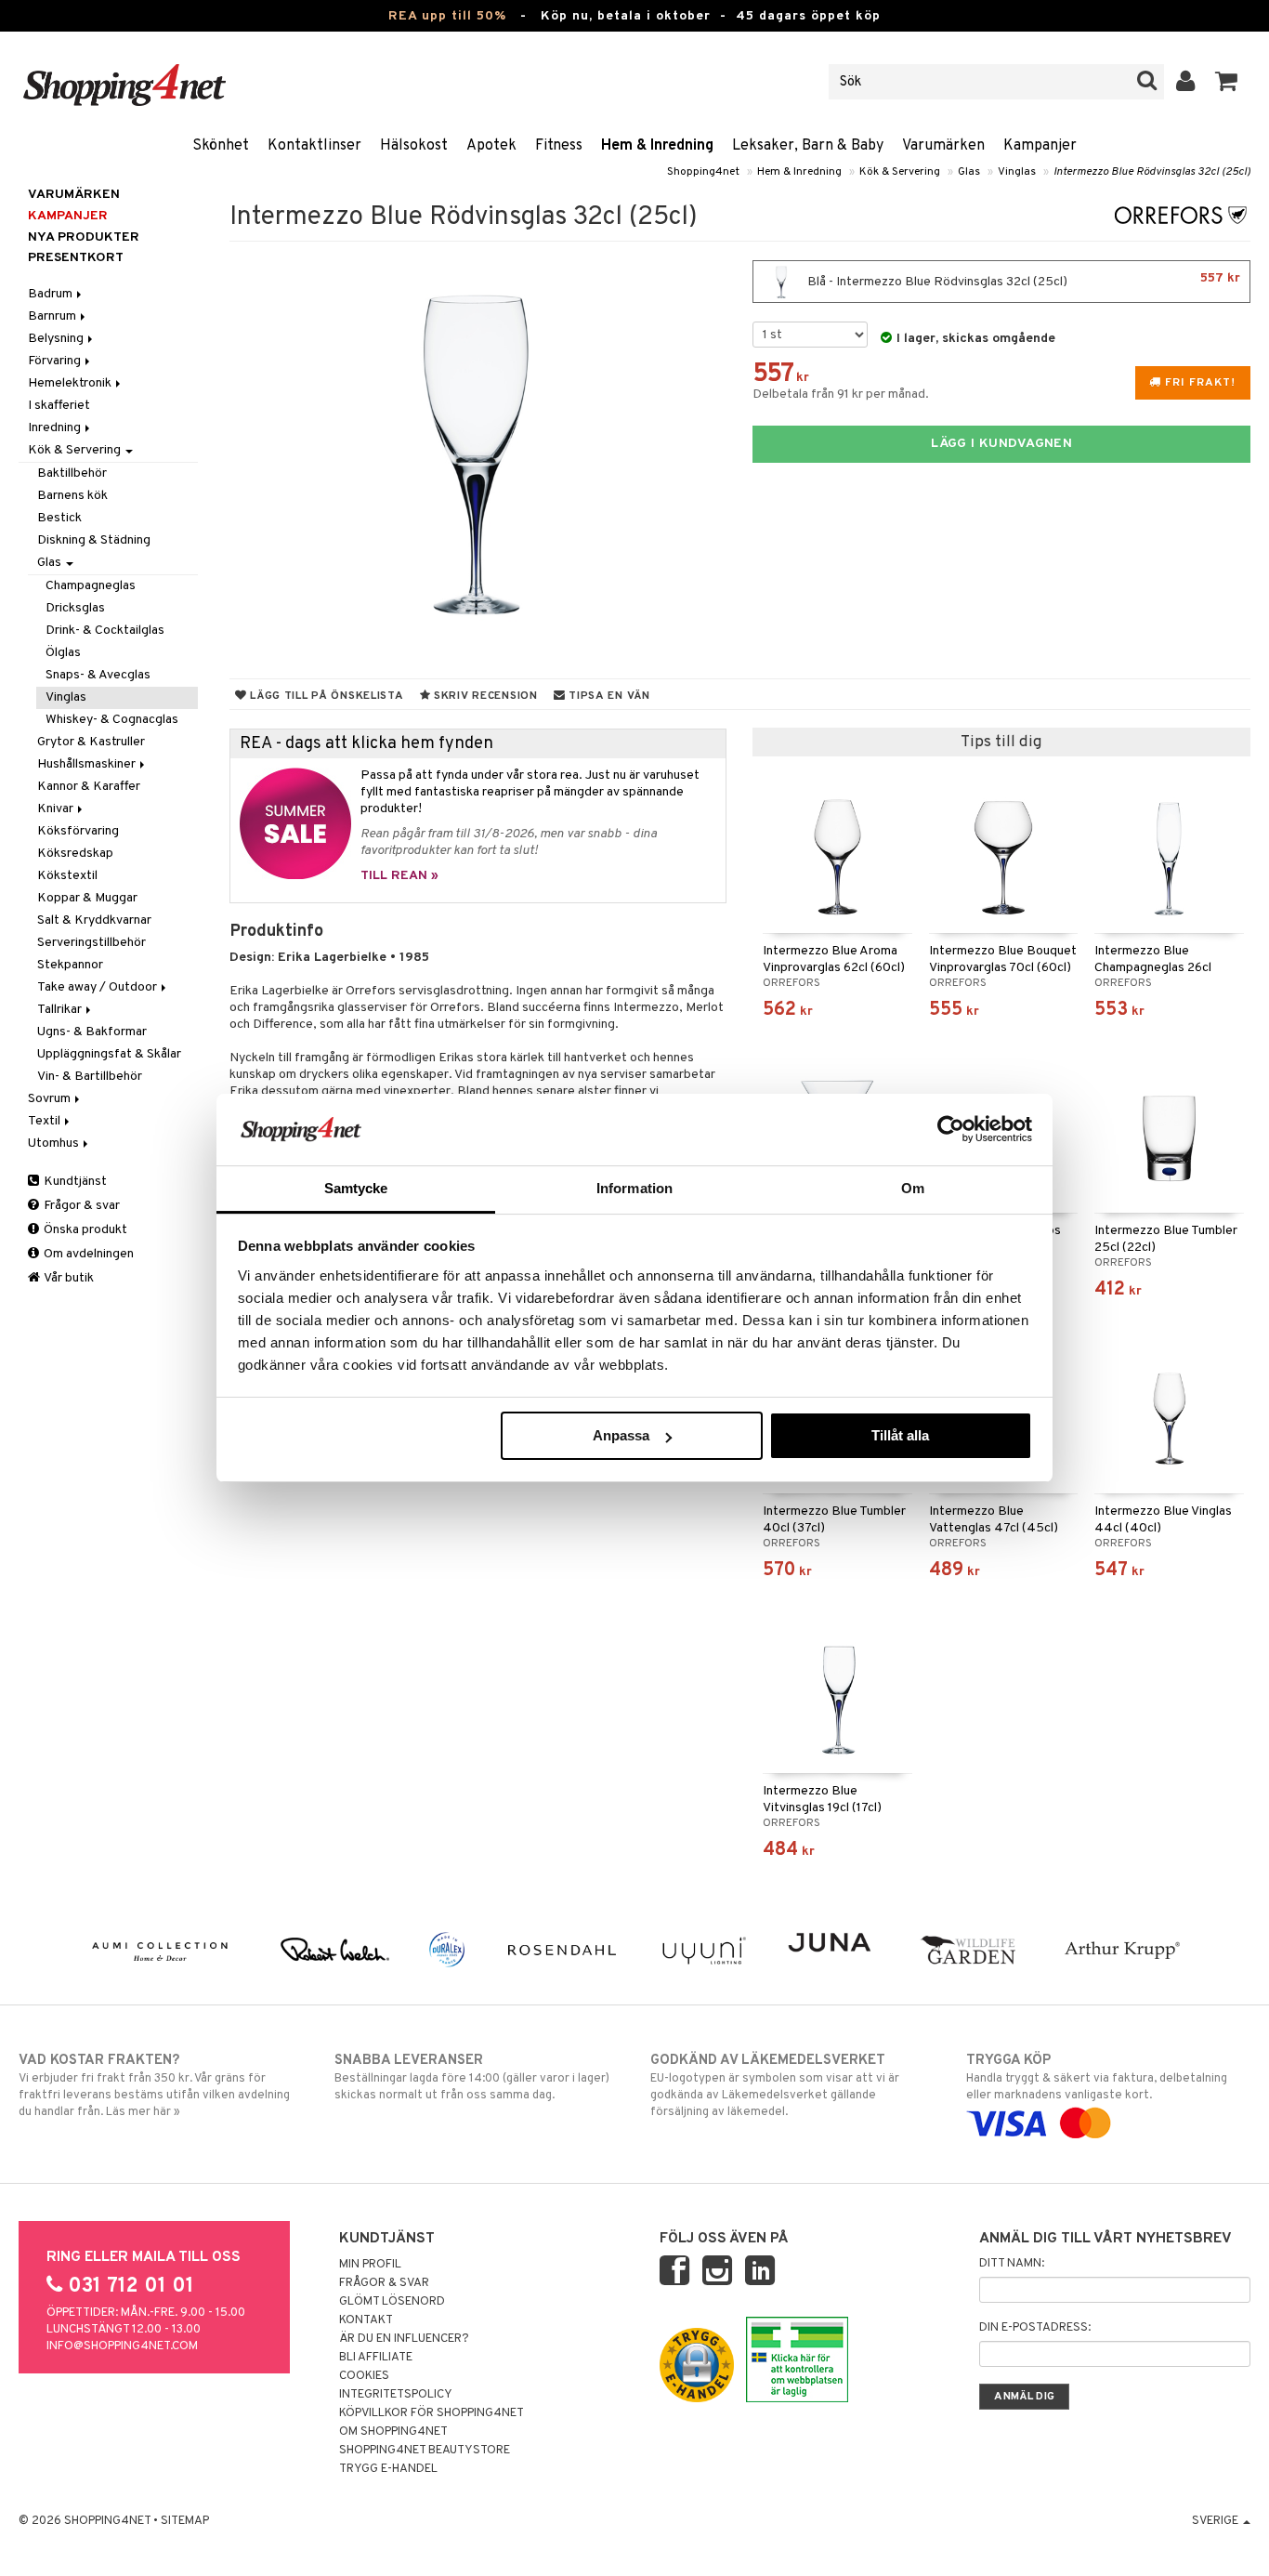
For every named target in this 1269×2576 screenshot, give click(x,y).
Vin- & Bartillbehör (90, 1077)
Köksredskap (75, 854)
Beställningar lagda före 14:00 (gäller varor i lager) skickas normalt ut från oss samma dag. (472, 2077)
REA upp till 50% (447, 16)
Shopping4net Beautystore (425, 2451)
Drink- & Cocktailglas (105, 631)
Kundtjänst (74, 1182)
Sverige (1217, 2521)
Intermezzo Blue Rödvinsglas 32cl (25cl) (1152, 172)
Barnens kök (72, 496)
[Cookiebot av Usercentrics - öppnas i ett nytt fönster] (951, 1129)
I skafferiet (59, 406)
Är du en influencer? (404, 2339)
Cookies (364, 2376)
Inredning (56, 428)
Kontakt (366, 2320)
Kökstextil (67, 876)
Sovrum (51, 1099)
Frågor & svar (80, 1206)
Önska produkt (84, 1230)
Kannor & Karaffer (89, 787)
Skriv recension (484, 696)
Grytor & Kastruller (91, 742)
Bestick (59, 518)
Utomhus (55, 1143)
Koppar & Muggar (87, 898)
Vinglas (1017, 172)
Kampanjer (1040, 146)
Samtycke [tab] (356, 1188)
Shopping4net (703, 172)
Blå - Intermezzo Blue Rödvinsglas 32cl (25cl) (1022, 280)
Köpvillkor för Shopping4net (432, 2413)
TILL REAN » (399, 876)
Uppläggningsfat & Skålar (109, 1054)
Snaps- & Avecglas (98, 675)
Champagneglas (91, 586)
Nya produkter (84, 237)
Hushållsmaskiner (88, 764)
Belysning (57, 339)
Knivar (57, 809)
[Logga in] (1186, 82)
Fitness (559, 146)
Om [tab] (913, 1188)
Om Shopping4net (393, 2432)
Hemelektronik (71, 383)
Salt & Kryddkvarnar (94, 920)
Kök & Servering (900, 172)
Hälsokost (414, 146)
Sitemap (185, 2521)
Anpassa (621, 1435)
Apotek (491, 146)
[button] (1227, 82)
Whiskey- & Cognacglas (112, 720)
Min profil (370, 2265)
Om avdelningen (87, 1254)
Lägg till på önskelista (325, 696)
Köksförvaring (78, 831)
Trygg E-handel (388, 2469)
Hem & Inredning (657, 146)
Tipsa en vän (607, 696)
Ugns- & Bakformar (92, 1032)
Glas (969, 172)
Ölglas (63, 653)
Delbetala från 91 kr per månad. (841, 394)
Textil (46, 1121)
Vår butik (68, 1278)
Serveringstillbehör (92, 943)
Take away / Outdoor (98, 987)
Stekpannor (70, 965)
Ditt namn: (1012, 2264)
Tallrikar (61, 1010)
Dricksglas (75, 608)
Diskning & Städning (94, 540)
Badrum (52, 294)
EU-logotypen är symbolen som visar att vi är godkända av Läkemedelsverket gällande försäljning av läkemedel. (775, 2086)
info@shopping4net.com (122, 2346)
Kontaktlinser (314, 146)
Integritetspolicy (396, 2395)
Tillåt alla (900, 1435)
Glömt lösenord (392, 2302)
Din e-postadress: (1035, 2328)
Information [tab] (634, 1188)
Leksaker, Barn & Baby (808, 146)
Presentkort (76, 258)
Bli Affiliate (376, 2358)
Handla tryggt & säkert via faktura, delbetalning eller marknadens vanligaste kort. (1097, 2077)
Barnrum (53, 316)
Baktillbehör (72, 473)
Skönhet (221, 146)
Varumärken (943, 146)
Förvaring (56, 361)
